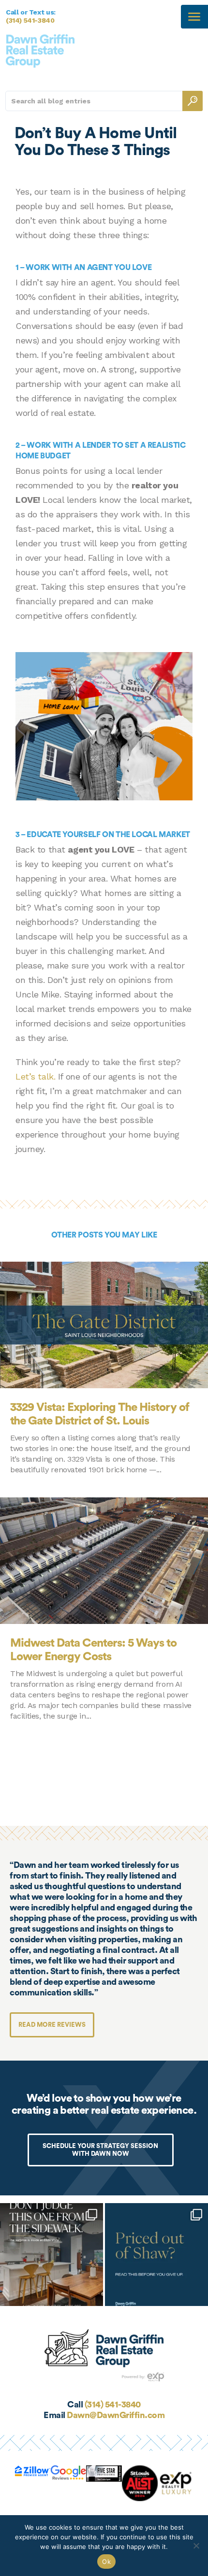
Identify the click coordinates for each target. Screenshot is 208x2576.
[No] (196, 2546)
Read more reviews (52, 2025)
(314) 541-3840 (30, 20)
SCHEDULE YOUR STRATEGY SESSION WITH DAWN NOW (100, 2150)
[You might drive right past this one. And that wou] (52, 2255)
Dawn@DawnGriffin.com (116, 2415)
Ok (106, 2562)
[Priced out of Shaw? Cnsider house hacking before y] (156, 2255)
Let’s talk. (35, 1076)
